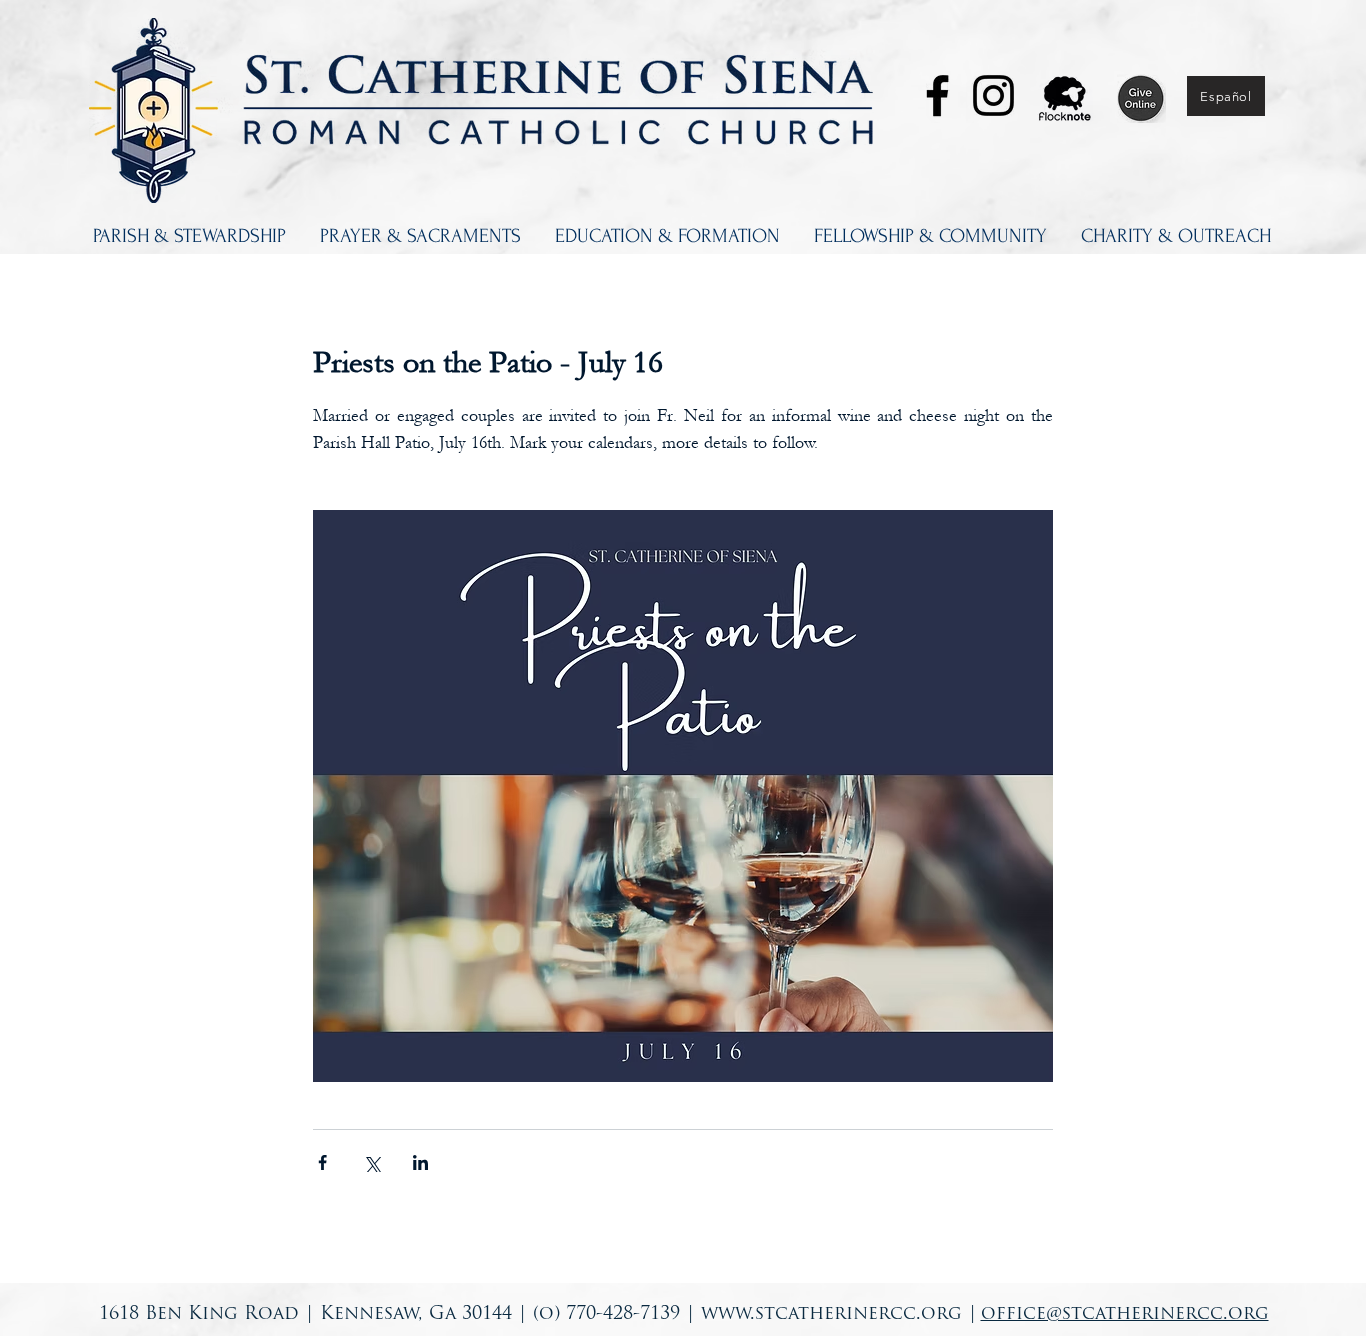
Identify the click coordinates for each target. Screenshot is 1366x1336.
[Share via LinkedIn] (420, 1162)
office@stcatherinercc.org (1125, 1315)
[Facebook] (937, 95)
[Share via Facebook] (322, 1162)
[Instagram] (993, 95)
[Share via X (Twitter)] (371, 1162)
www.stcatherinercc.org (831, 1315)
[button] (189, 236)
